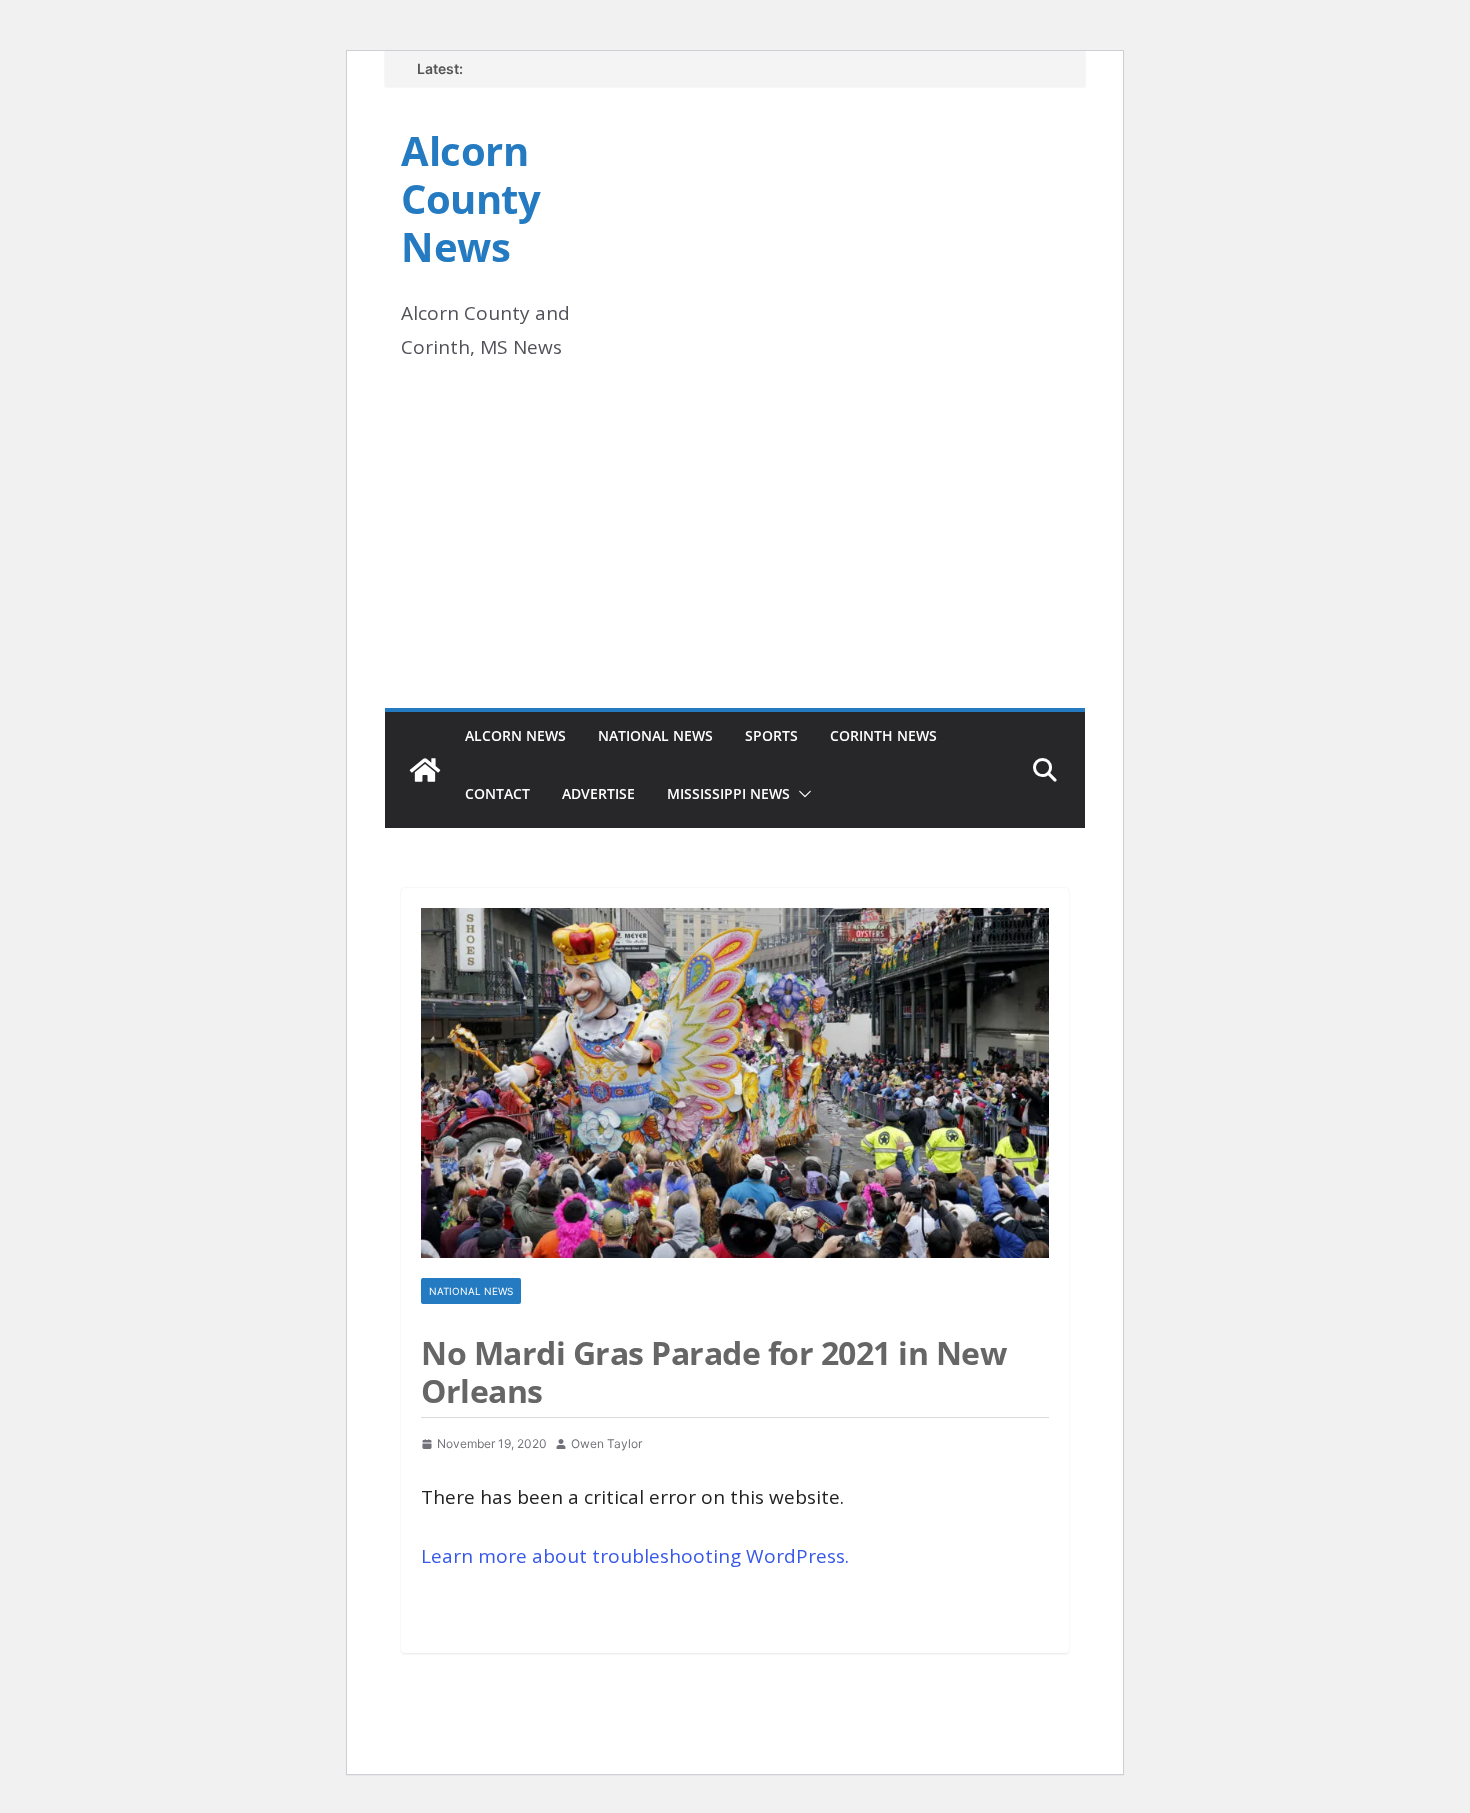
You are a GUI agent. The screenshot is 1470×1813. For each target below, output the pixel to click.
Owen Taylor (606, 1443)
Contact (497, 793)
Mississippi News (728, 793)
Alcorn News (515, 735)
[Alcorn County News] (425, 770)
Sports (771, 735)
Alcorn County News (470, 198)
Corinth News (883, 735)
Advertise (598, 793)
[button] (801, 794)
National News (655, 735)
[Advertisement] (735, 558)
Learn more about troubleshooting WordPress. (635, 1556)
